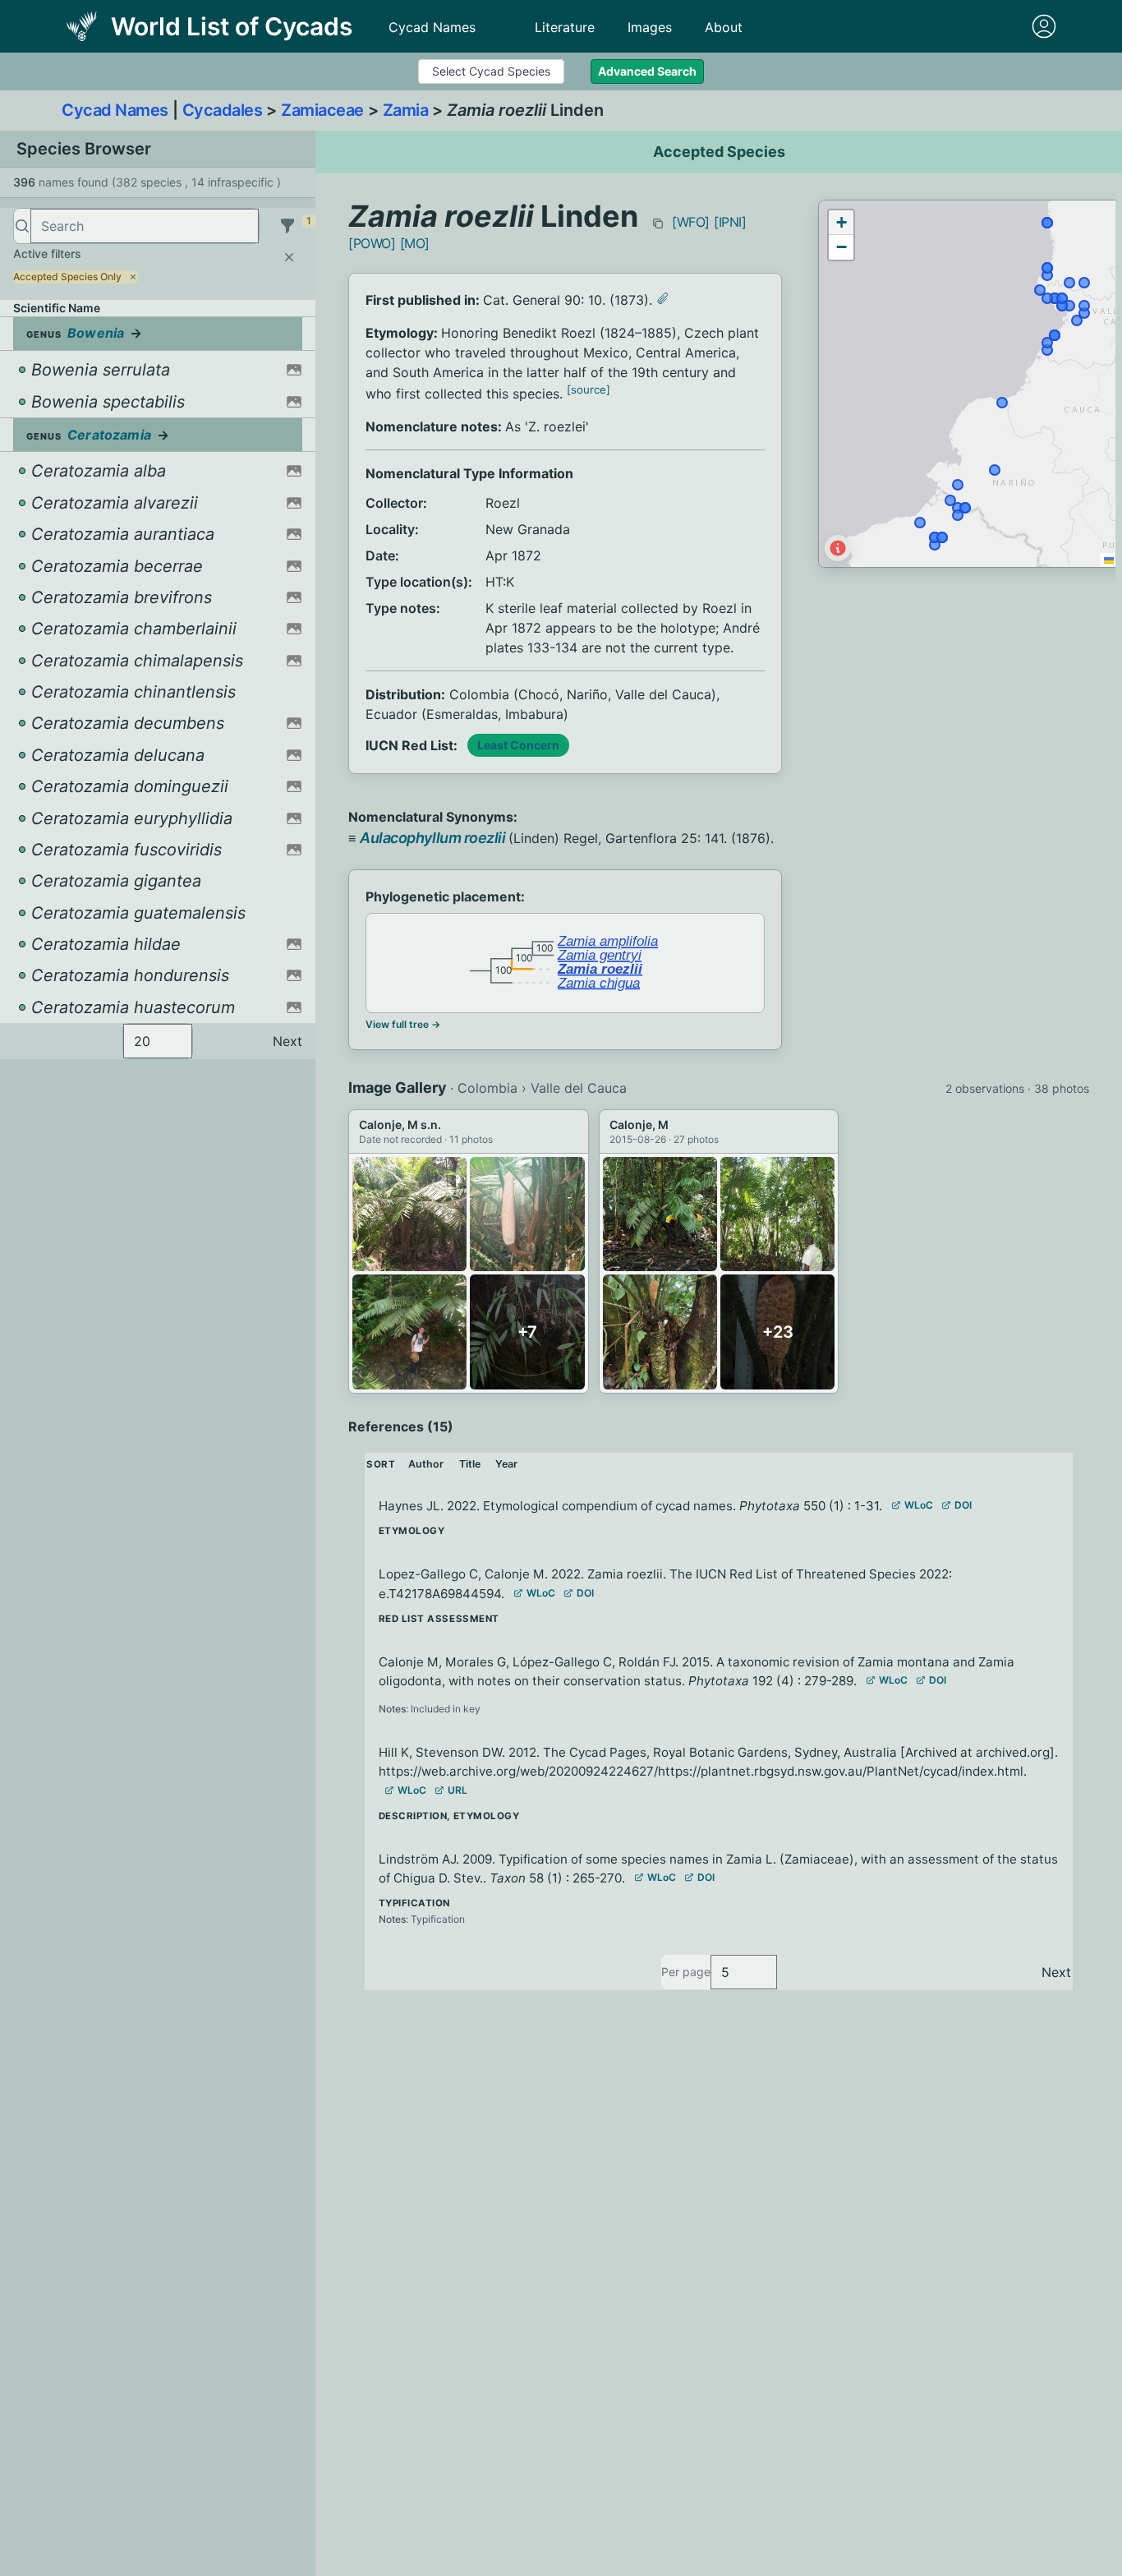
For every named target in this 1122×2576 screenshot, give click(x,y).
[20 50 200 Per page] (158, 1041)
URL (458, 1790)
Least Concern (518, 745)
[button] (841, 223)
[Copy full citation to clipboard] (658, 223)
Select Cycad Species (491, 71)
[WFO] (691, 222)
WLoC (919, 1505)
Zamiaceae (322, 110)
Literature (565, 27)
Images (650, 27)
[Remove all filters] (289, 257)
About (724, 27)
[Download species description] (663, 298)
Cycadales (223, 110)
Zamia (406, 110)
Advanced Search (647, 71)
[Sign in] (1044, 26)
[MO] (415, 243)
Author (426, 1464)
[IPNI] (730, 222)
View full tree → (403, 1024)
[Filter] (287, 226)
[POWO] (372, 243)
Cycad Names (432, 27)
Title (470, 1464)
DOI (963, 1505)
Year (506, 1464)
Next (287, 1041)
